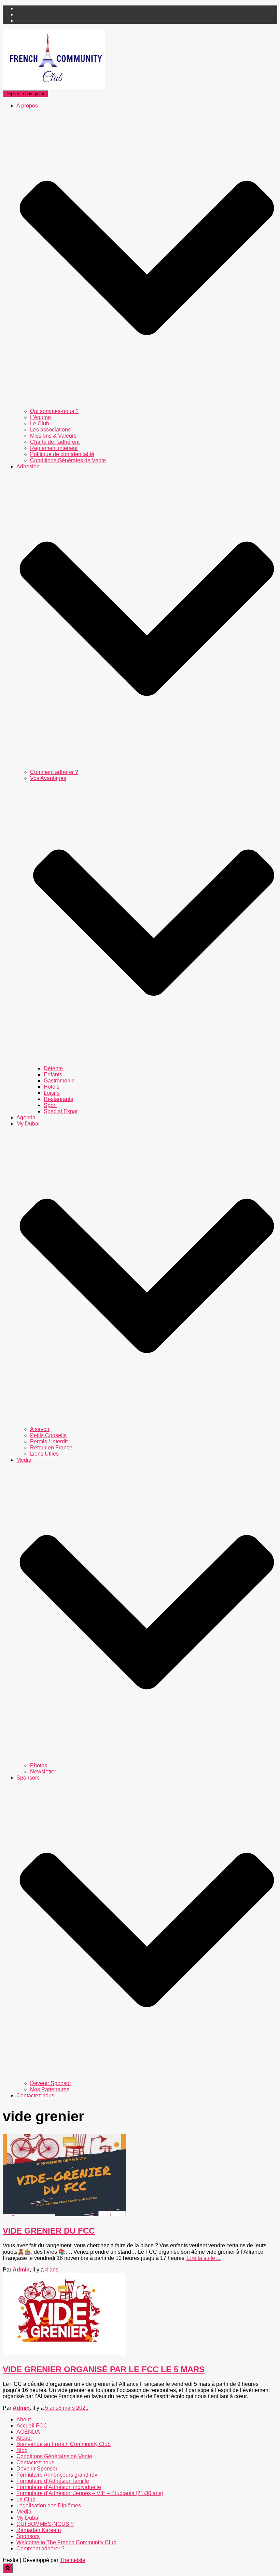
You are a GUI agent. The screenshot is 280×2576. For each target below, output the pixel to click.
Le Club (40, 423)
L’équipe (40, 417)
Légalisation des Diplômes (49, 2506)
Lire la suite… (203, 2258)
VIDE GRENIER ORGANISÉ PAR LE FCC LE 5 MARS (104, 2369)
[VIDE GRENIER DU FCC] (64, 2214)
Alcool (24, 2438)
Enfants (53, 1074)
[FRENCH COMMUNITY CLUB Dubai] (54, 87)
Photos (39, 1765)
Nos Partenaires (50, 2089)
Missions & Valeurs (53, 436)
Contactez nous (35, 2096)
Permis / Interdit (49, 1441)
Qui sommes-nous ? (54, 411)
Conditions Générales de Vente (68, 460)
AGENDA (28, 2432)
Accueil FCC (32, 2426)
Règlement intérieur (54, 448)
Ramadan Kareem (39, 2530)
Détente (53, 1068)
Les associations (50, 430)
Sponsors (28, 2536)
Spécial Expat (61, 1111)
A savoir (40, 1429)
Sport (50, 1105)
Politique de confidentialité (62, 454)
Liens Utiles (44, 1454)
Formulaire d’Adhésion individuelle (59, 2487)
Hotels (52, 1087)
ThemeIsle (73, 2560)
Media (24, 2512)
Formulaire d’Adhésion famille (53, 2481)
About (24, 2419)
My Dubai (28, 2518)
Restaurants (58, 1099)
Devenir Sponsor (51, 2083)
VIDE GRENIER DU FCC (49, 2231)
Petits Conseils (48, 1435)
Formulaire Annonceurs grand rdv (57, 2475)
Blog (22, 2450)
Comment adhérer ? (54, 772)
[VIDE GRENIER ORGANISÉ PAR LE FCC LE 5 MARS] (64, 2353)
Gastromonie (59, 1081)
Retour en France (51, 1448)
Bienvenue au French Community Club (64, 2444)
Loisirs (52, 1093)
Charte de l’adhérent (55, 442)
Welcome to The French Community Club (66, 2542)
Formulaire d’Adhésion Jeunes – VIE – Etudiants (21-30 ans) (90, 2493)
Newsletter (43, 1772)
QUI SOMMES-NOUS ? (45, 2524)
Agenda (26, 1117)
